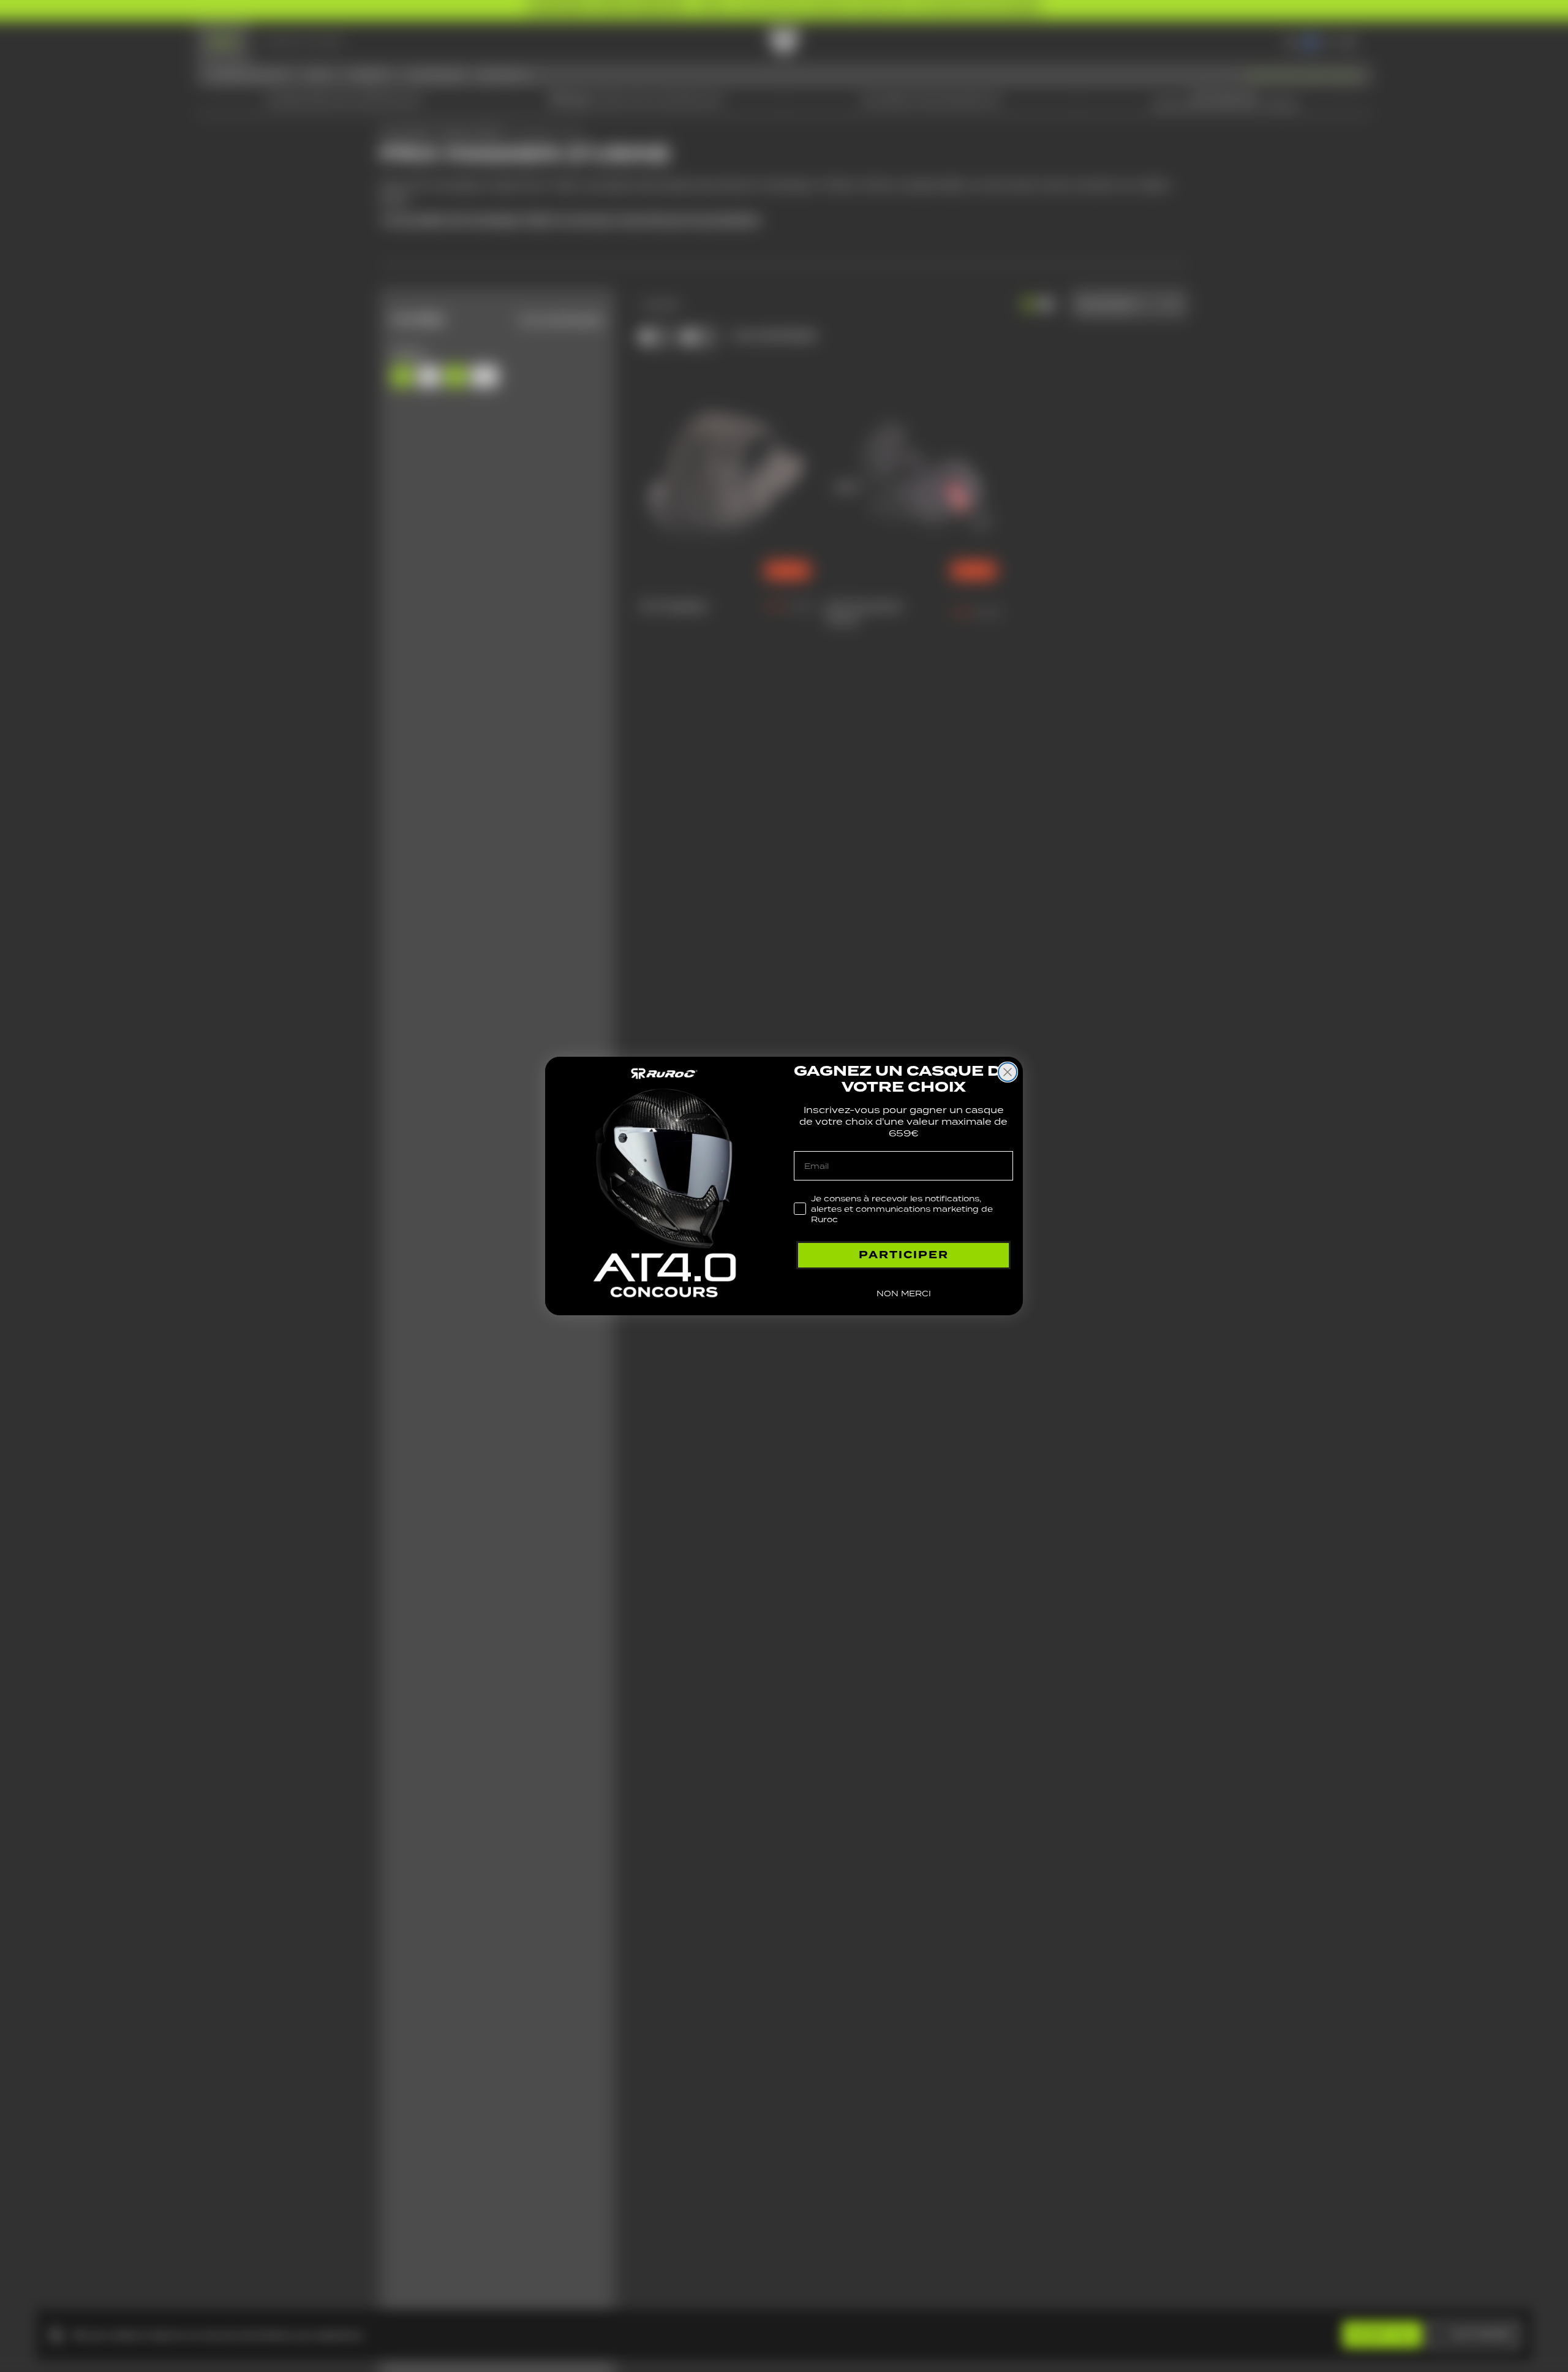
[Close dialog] (1008, 1072)
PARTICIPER (904, 1255)
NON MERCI (904, 1294)
